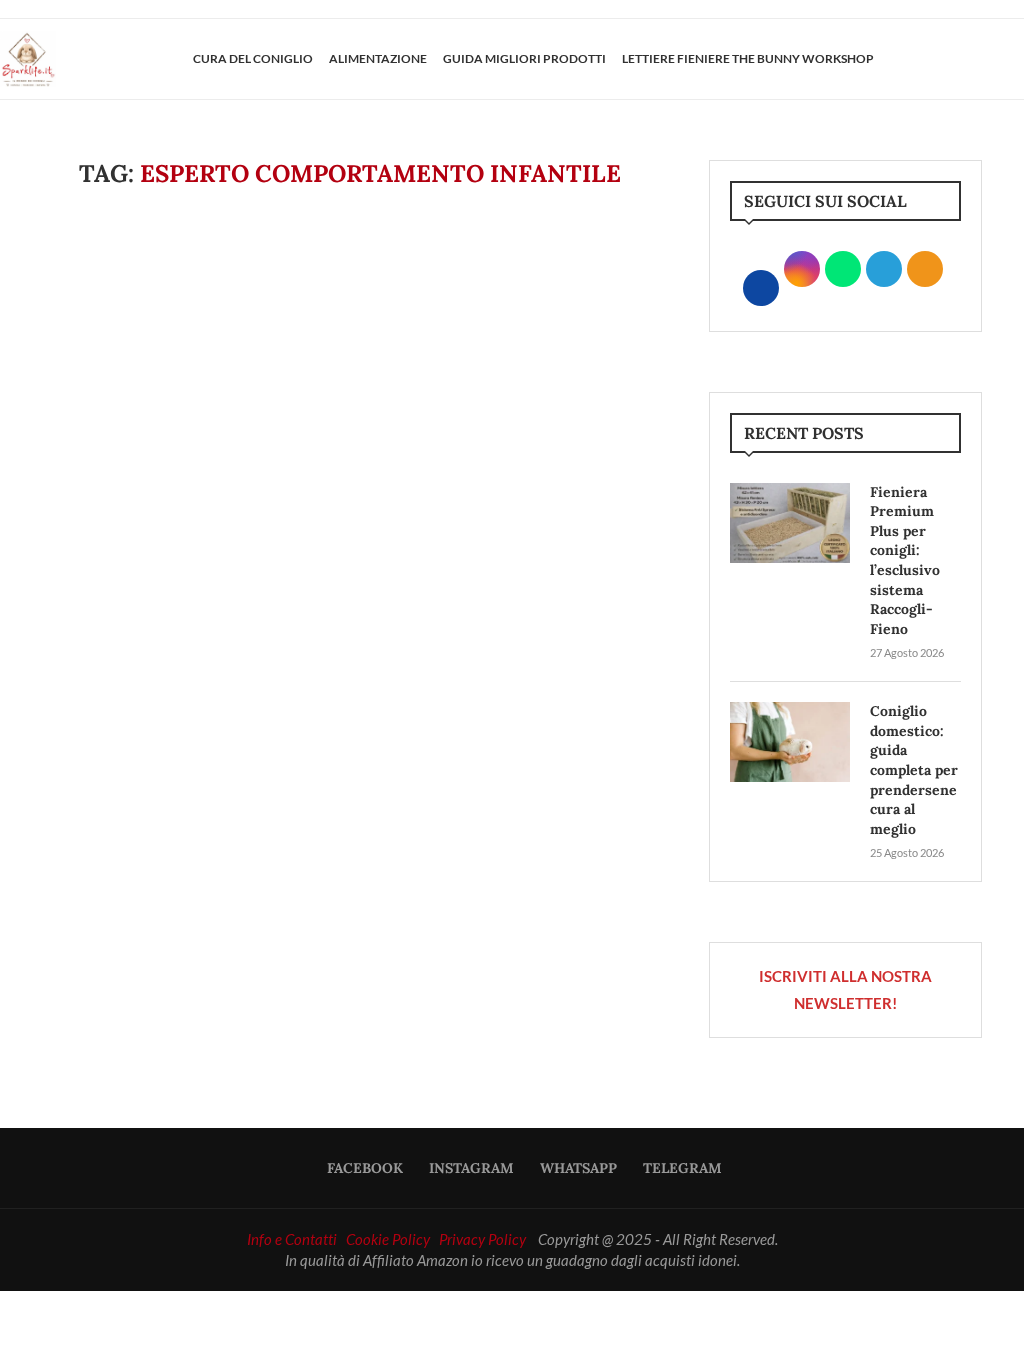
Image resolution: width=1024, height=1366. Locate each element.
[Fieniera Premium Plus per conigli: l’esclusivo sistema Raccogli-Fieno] (790, 523)
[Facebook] (941, 59)
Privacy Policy (482, 1239)
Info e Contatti (292, 1239)
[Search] (1014, 59)
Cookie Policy (388, 1239)
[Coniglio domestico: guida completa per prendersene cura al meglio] (790, 742)
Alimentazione (378, 58)
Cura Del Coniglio (253, 58)
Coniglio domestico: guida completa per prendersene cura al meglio (914, 770)
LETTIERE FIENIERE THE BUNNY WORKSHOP (748, 58)
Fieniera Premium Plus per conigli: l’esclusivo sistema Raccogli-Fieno (905, 560)
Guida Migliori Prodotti (524, 58)
